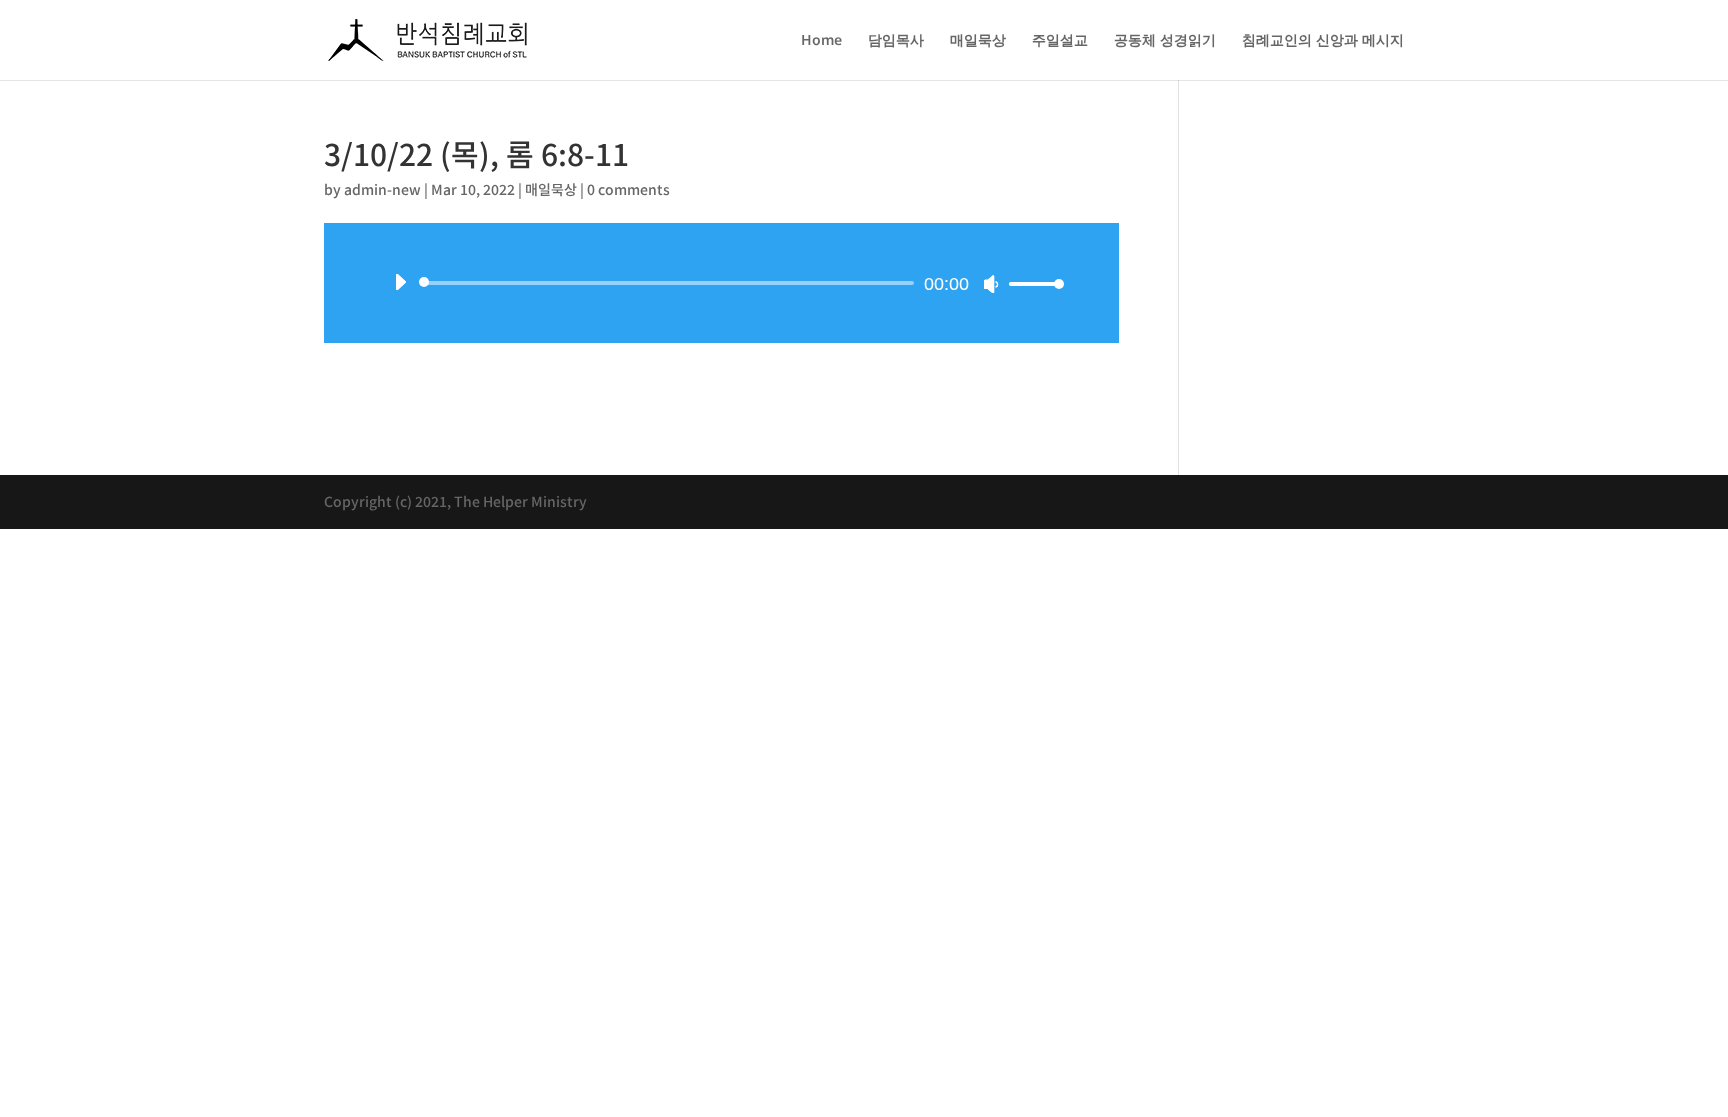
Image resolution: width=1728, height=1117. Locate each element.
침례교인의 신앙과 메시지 (1323, 41)
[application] (721, 283)
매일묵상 (978, 41)
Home (821, 41)
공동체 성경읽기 (1165, 41)
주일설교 (1060, 41)
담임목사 (896, 41)
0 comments (628, 189)
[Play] (400, 282)
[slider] (1031, 283)
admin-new (382, 189)
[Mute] (991, 284)
